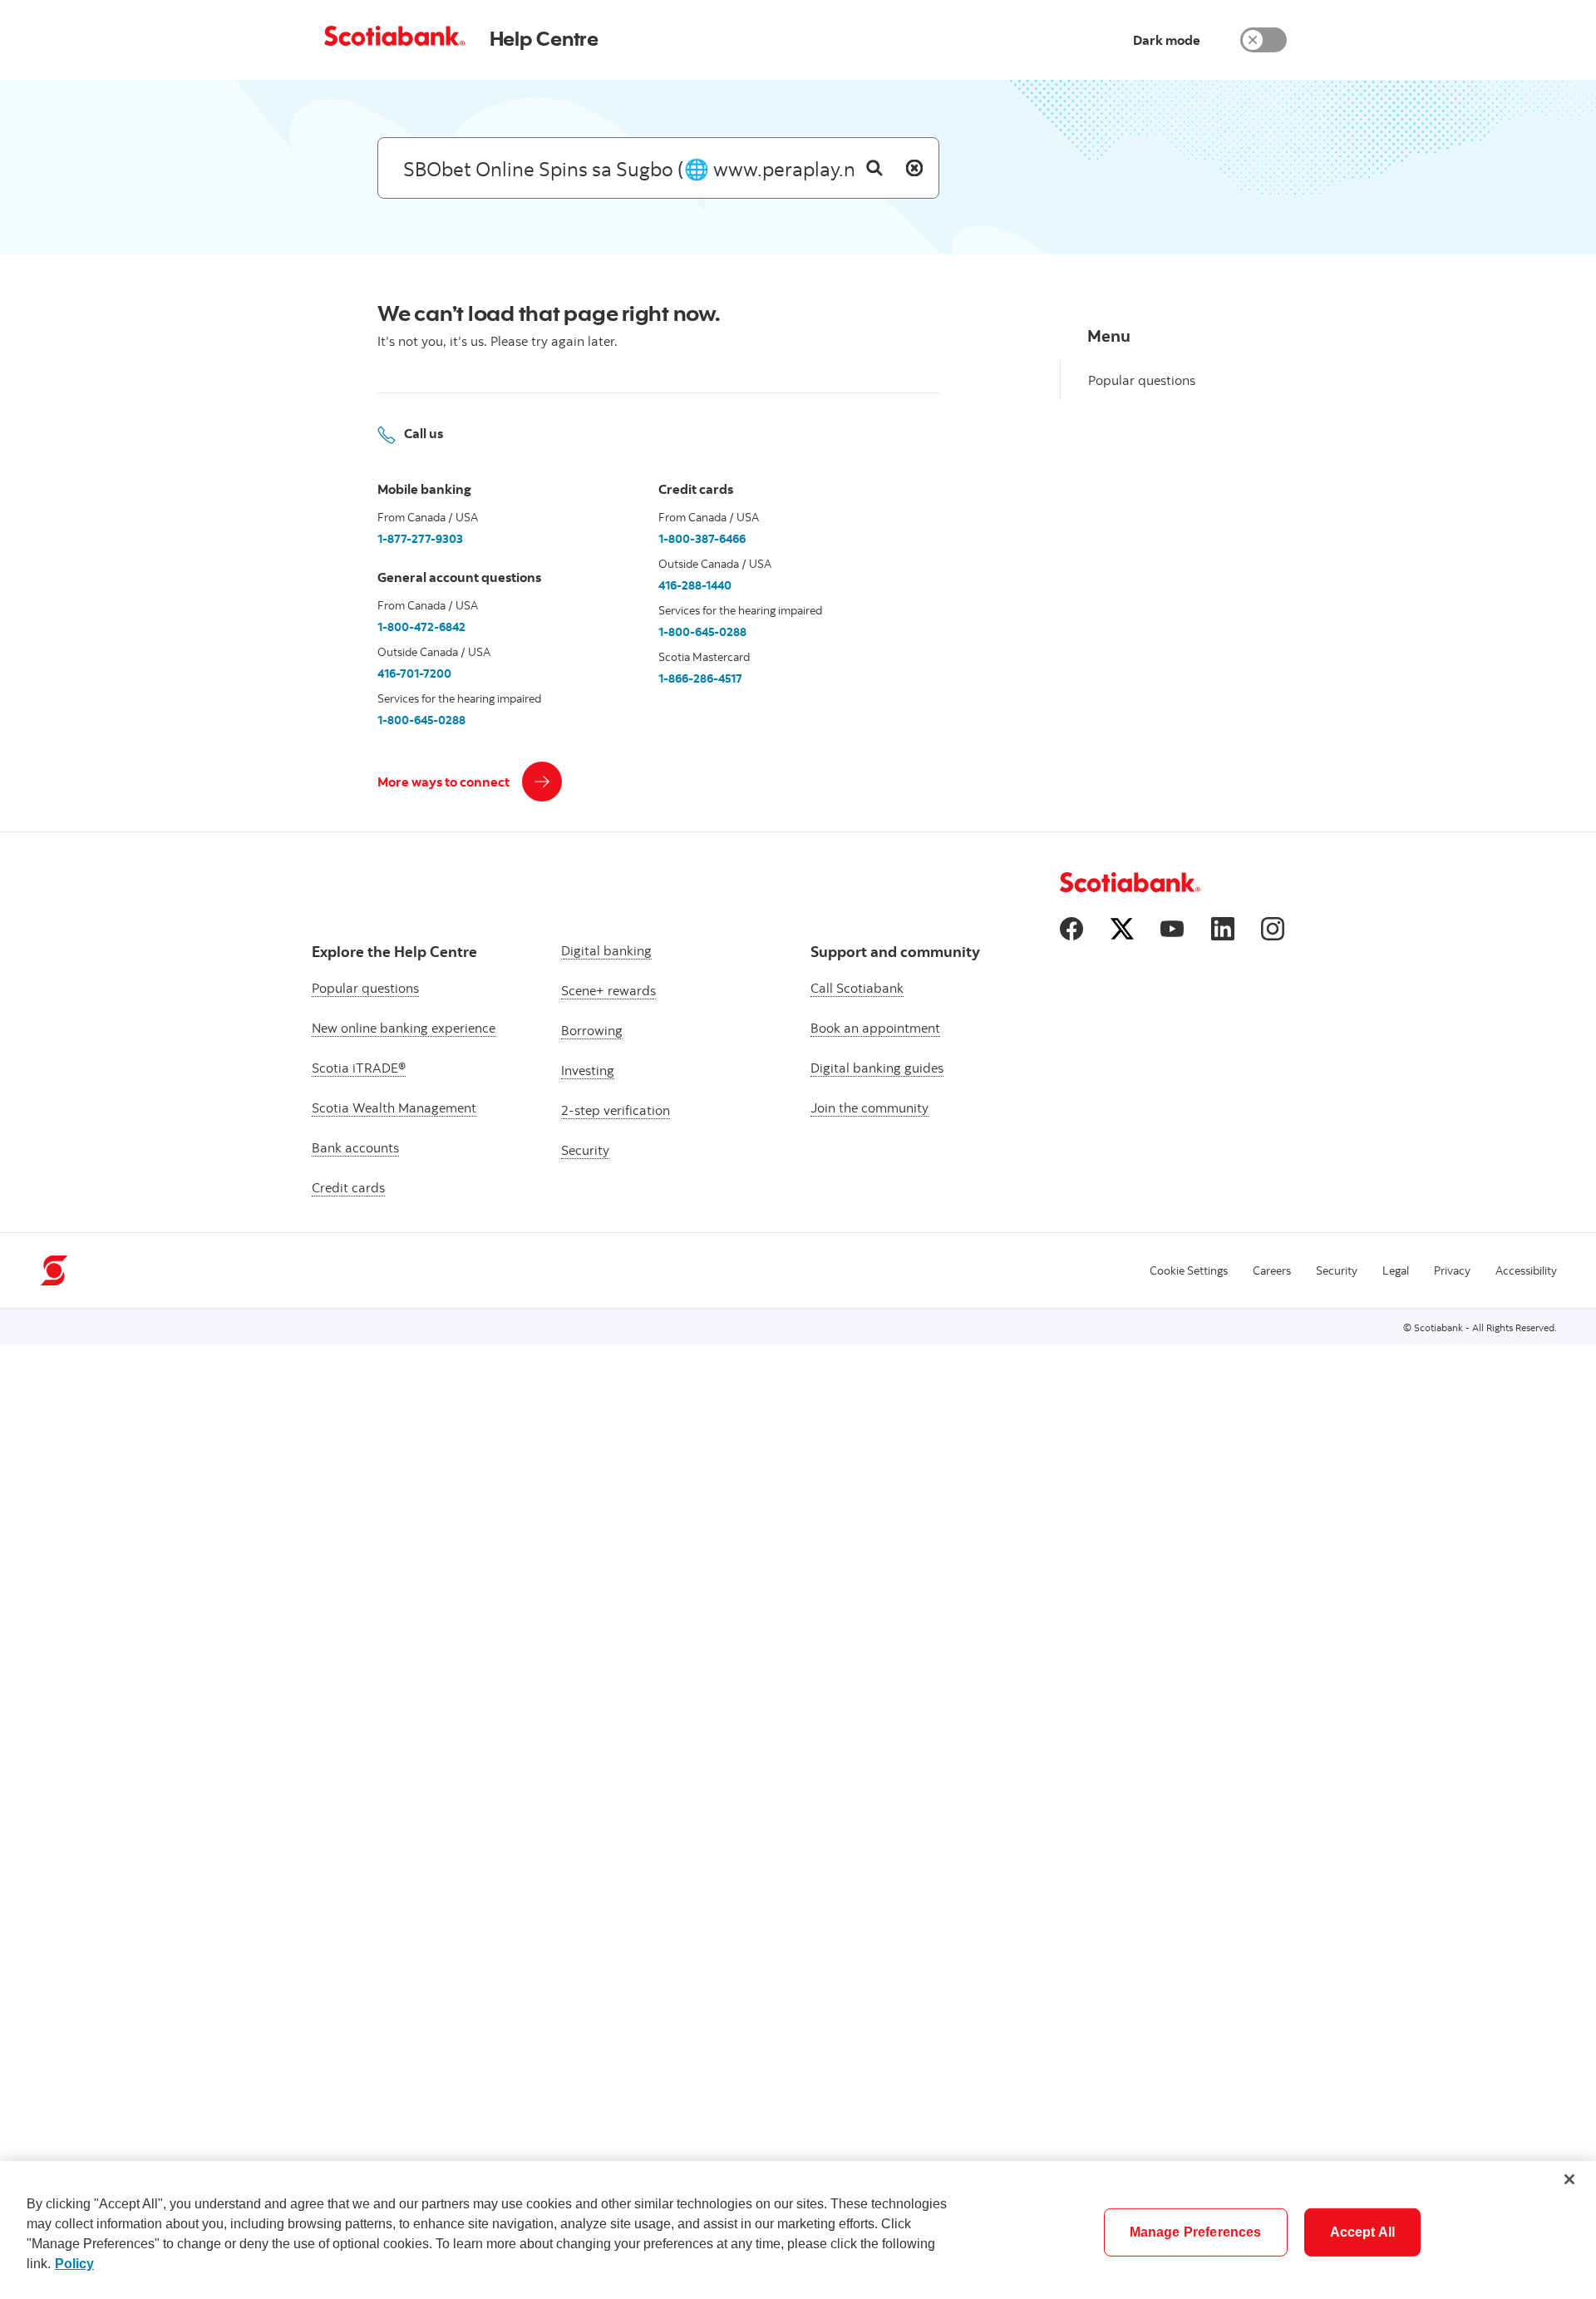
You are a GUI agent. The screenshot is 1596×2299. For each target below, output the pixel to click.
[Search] (874, 168)
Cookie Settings (1189, 1270)
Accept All (1363, 2232)
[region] (798, 2230)
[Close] (1569, 2179)
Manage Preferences (1196, 2232)
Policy (74, 2264)
